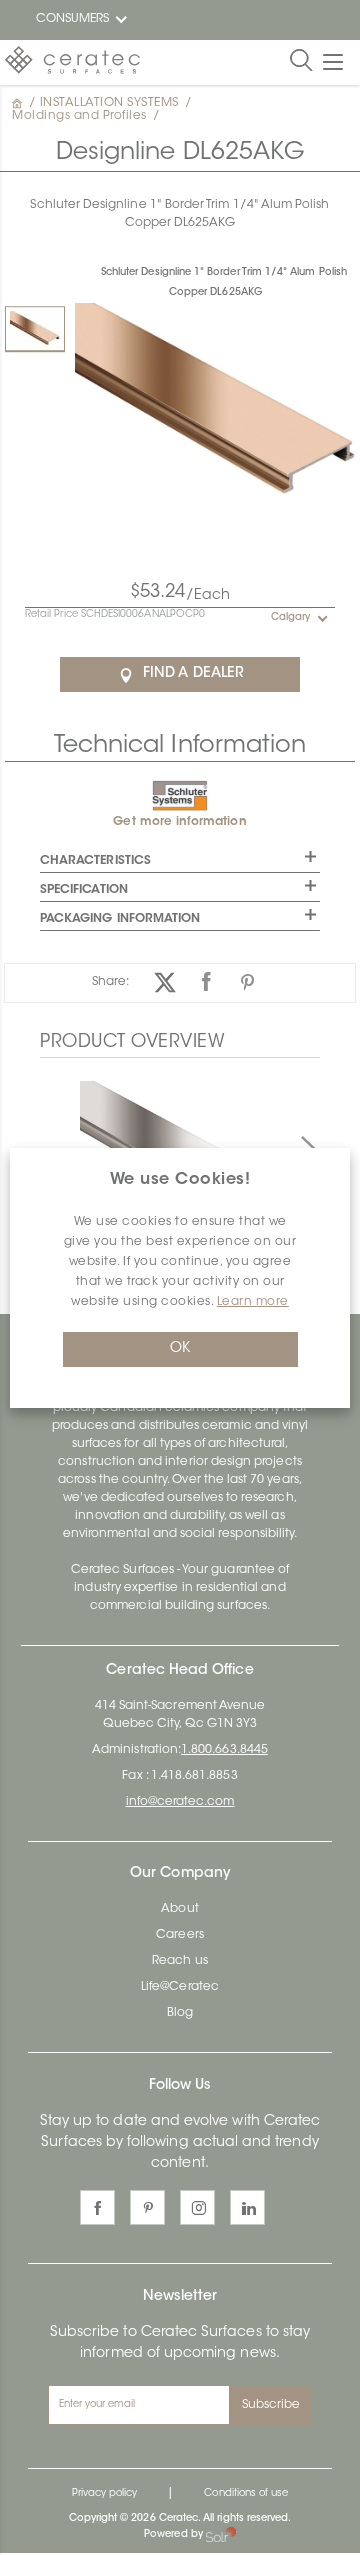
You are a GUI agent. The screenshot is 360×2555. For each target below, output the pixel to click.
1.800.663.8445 (224, 1750)
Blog (180, 2013)
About (179, 1909)
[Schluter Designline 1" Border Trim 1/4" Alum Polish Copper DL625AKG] (35, 328)
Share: (110, 982)
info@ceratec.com (180, 1802)
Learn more (253, 1302)
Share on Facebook (206, 982)
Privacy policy (105, 2494)
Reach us (179, 1961)
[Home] (19, 103)
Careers (179, 1935)
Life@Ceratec (180, 1987)
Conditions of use (246, 2494)
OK (180, 1349)
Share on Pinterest (247, 982)
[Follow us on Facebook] (97, 2207)
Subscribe (271, 2405)
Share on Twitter (165, 982)
